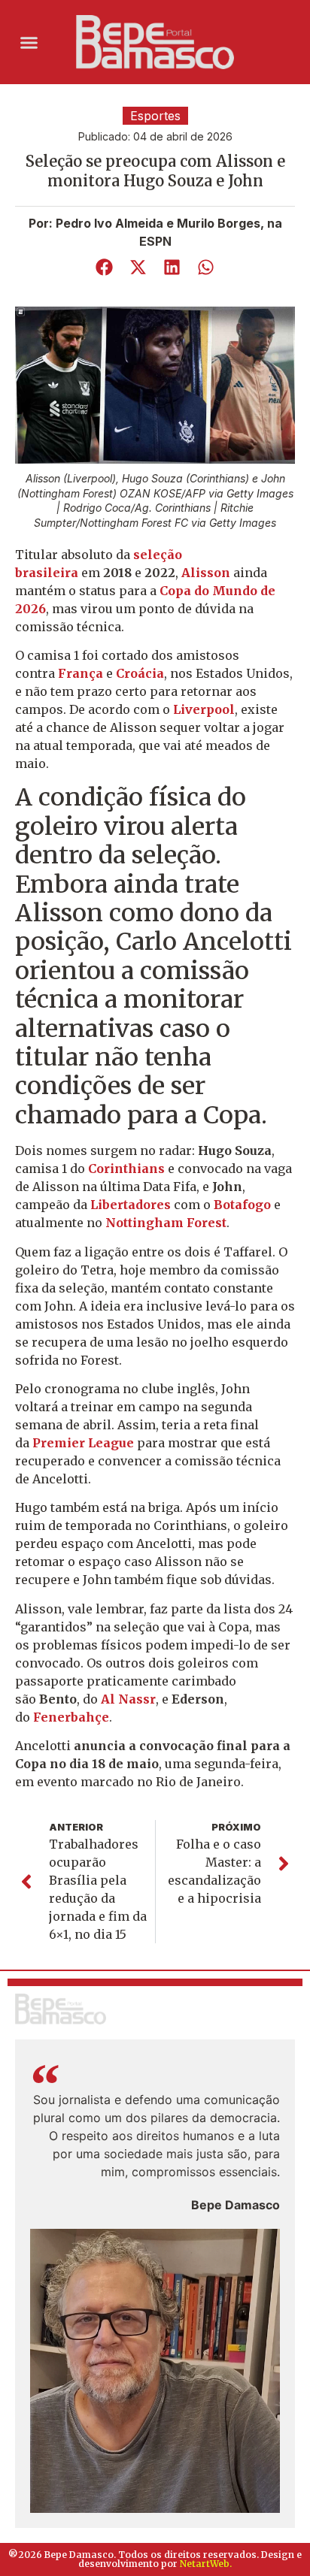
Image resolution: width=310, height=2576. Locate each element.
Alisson (207, 573)
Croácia (140, 673)
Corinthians (128, 1169)
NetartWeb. (206, 2564)
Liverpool (204, 709)
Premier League (85, 1443)
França (82, 673)
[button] (29, 42)
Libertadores (132, 1205)
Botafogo (244, 1205)
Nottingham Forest (166, 1223)
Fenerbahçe (71, 1717)
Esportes (155, 116)
